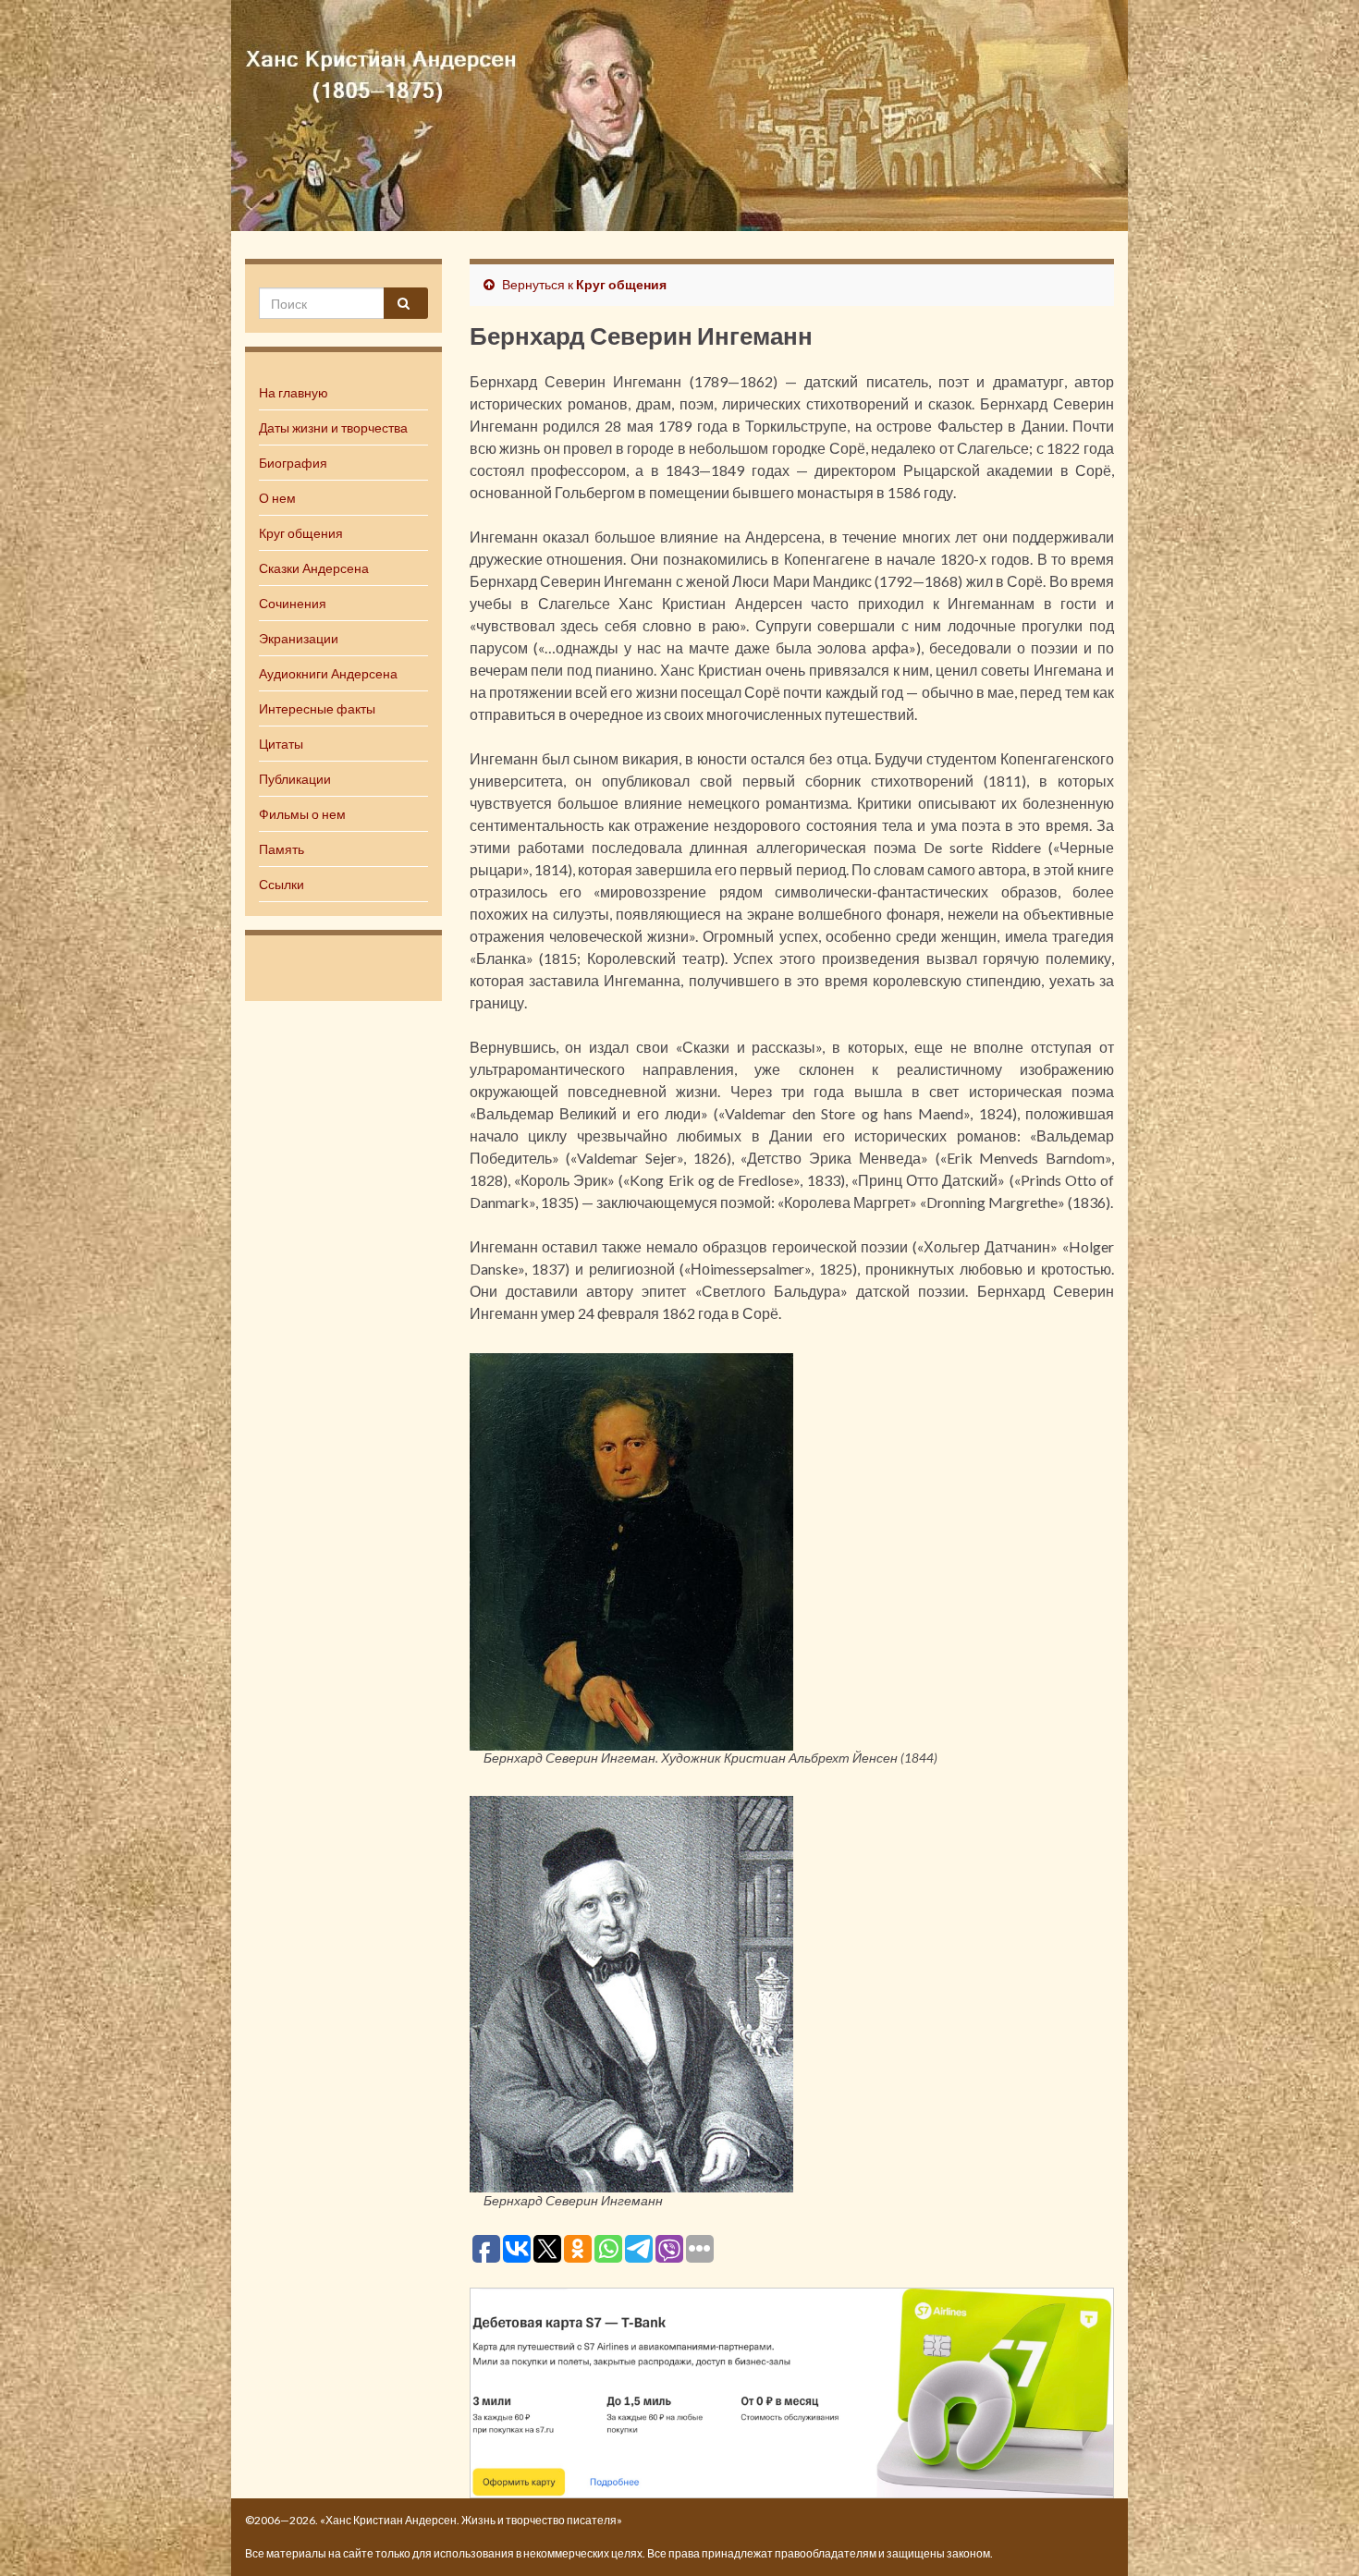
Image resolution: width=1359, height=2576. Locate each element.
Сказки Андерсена (314, 568)
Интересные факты (317, 708)
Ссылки (282, 884)
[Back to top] (1317, 2534)
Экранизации (299, 638)
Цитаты (281, 744)
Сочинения (293, 603)
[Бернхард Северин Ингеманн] (631, 1991)
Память (282, 849)
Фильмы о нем (302, 814)
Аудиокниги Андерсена (328, 673)
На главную (294, 392)
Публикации (295, 779)
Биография (293, 463)
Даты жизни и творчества (333, 427)
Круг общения (301, 533)
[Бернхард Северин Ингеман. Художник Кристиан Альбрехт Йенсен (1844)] (631, 1549)
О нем (277, 498)
